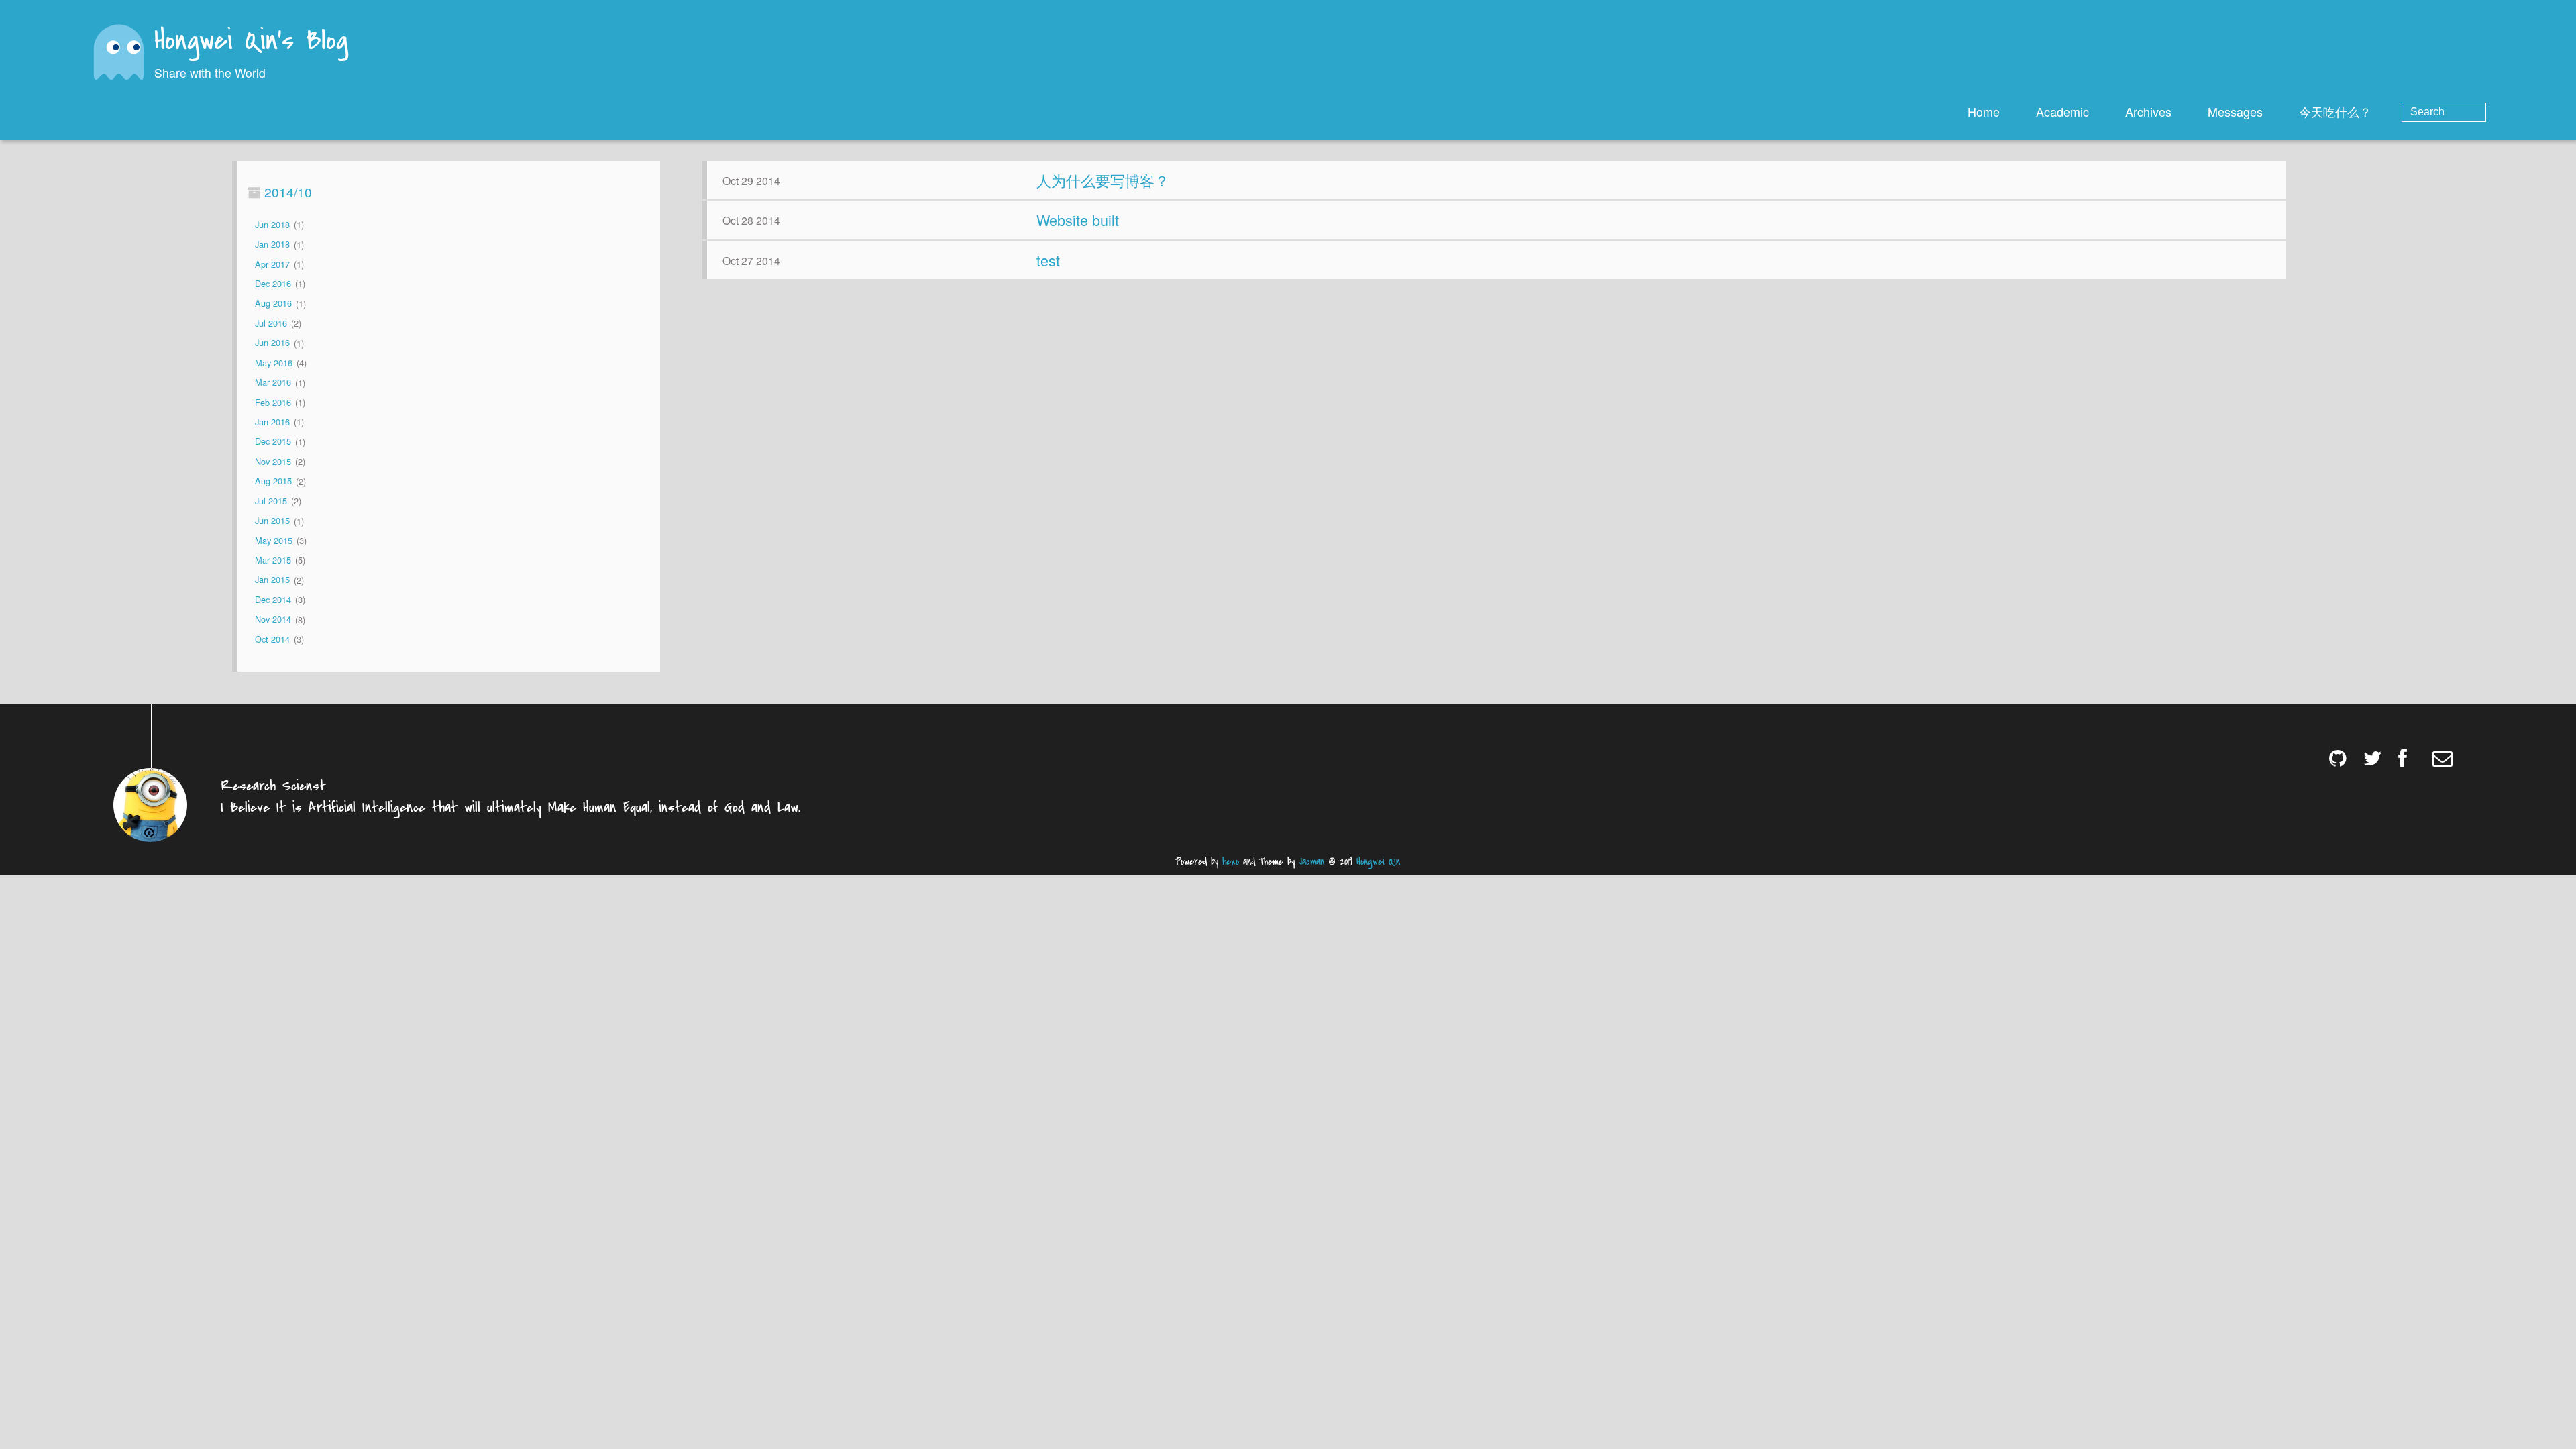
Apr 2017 (272, 264)
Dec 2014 (273, 599)
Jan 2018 (272, 245)
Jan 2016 (272, 422)
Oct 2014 (272, 639)
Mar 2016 (273, 383)
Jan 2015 (272, 580)
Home (1984, 111)
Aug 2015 (273, 481)
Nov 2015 (273, 461)
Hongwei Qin (1378, 862)
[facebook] (2409, 758)
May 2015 (274, 540)
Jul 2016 (271, 323)
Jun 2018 (272, 224)
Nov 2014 (273, 620)
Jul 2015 (271, 501)
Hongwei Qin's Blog (251, 42)
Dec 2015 (273, 442)
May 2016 (274, 363)
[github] (2340, 758)
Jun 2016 (272, 343)
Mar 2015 (273, 560)
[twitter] (2374, 758)
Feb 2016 (273, 402)
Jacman (1311, 862)
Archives (2148, 111)
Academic (2062, 111)
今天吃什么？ (2335, 111)
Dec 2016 (273, 283)
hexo (1231, 862)
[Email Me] (2444, 758)
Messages (2235, 111)
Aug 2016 (273, 304)
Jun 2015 (272, 521)
